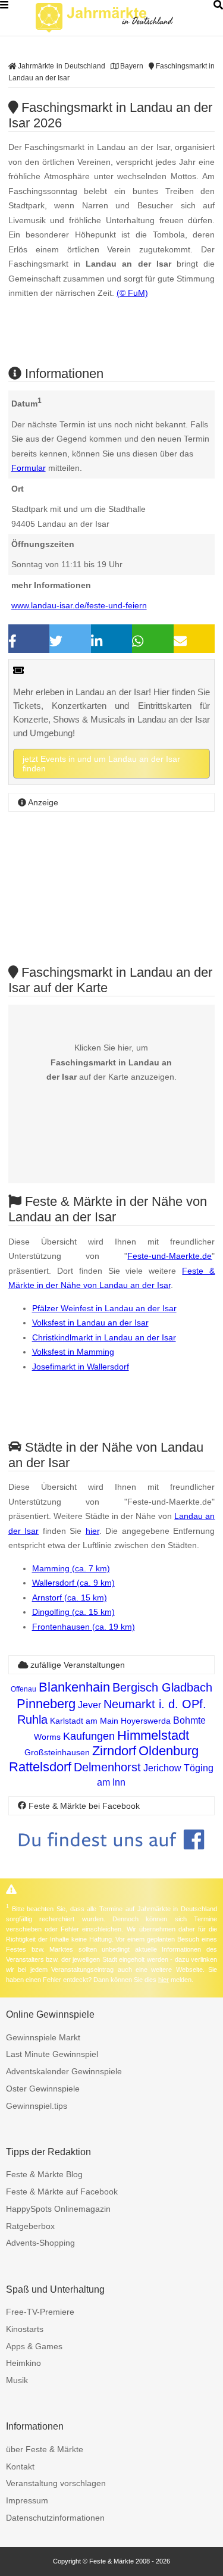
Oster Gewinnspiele (43, 2089)
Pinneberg (46, 1704)
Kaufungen (89, 1736)
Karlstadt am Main (84, 1721)
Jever (89, 1705)
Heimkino (23, 2363)
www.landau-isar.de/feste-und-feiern (79, 605)
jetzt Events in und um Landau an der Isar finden (101, 764)
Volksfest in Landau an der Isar (90, 1323)
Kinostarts (25, 2329)
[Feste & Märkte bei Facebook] (112, 1858)
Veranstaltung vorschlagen (56, 2483)
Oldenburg (169, 1751)
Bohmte (189, 1720)
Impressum (27, 2500)
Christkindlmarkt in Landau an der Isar (104, 1337)
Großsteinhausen (57, 1752)
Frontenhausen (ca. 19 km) (84, 1627)
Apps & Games (34, 2346)
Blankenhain (74, 1687)
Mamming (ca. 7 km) (71, 1568)
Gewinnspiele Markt (43, 2037)
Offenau (23, 1689)
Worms (47, 1737)
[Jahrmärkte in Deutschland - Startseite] (119, 18)
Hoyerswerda (146, 1721)
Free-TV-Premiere (40, 2312)
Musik (17, 2380)
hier (92, 1531)
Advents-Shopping (40, 2243)
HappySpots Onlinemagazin (58, 2209)
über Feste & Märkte (45, 2449)
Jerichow (162, 1768)
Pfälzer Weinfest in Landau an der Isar (104, 1308)
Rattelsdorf (40, 1767)
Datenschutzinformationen (55, 2518)
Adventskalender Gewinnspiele (64, 2071)
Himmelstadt (153, 1735)
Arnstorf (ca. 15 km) (70, 1598)
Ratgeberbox (30, 2226)
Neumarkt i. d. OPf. (155, 1704)
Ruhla (32, 1720)
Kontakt (20, 2466)
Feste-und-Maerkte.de (169, 1256)
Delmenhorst (107, 1767)
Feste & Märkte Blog (44, 2174)
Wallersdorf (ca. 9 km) (73, 1583)
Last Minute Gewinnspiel (52, 2054)
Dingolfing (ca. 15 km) (73, 1612)
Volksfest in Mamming (73, 1352)
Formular (29, 468)
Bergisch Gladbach (162, 1687)
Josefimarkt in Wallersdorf (81, 1367)
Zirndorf (114, 1751)
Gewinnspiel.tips (37, 2106)
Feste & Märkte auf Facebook (62, 2192)
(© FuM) (132, 293)
